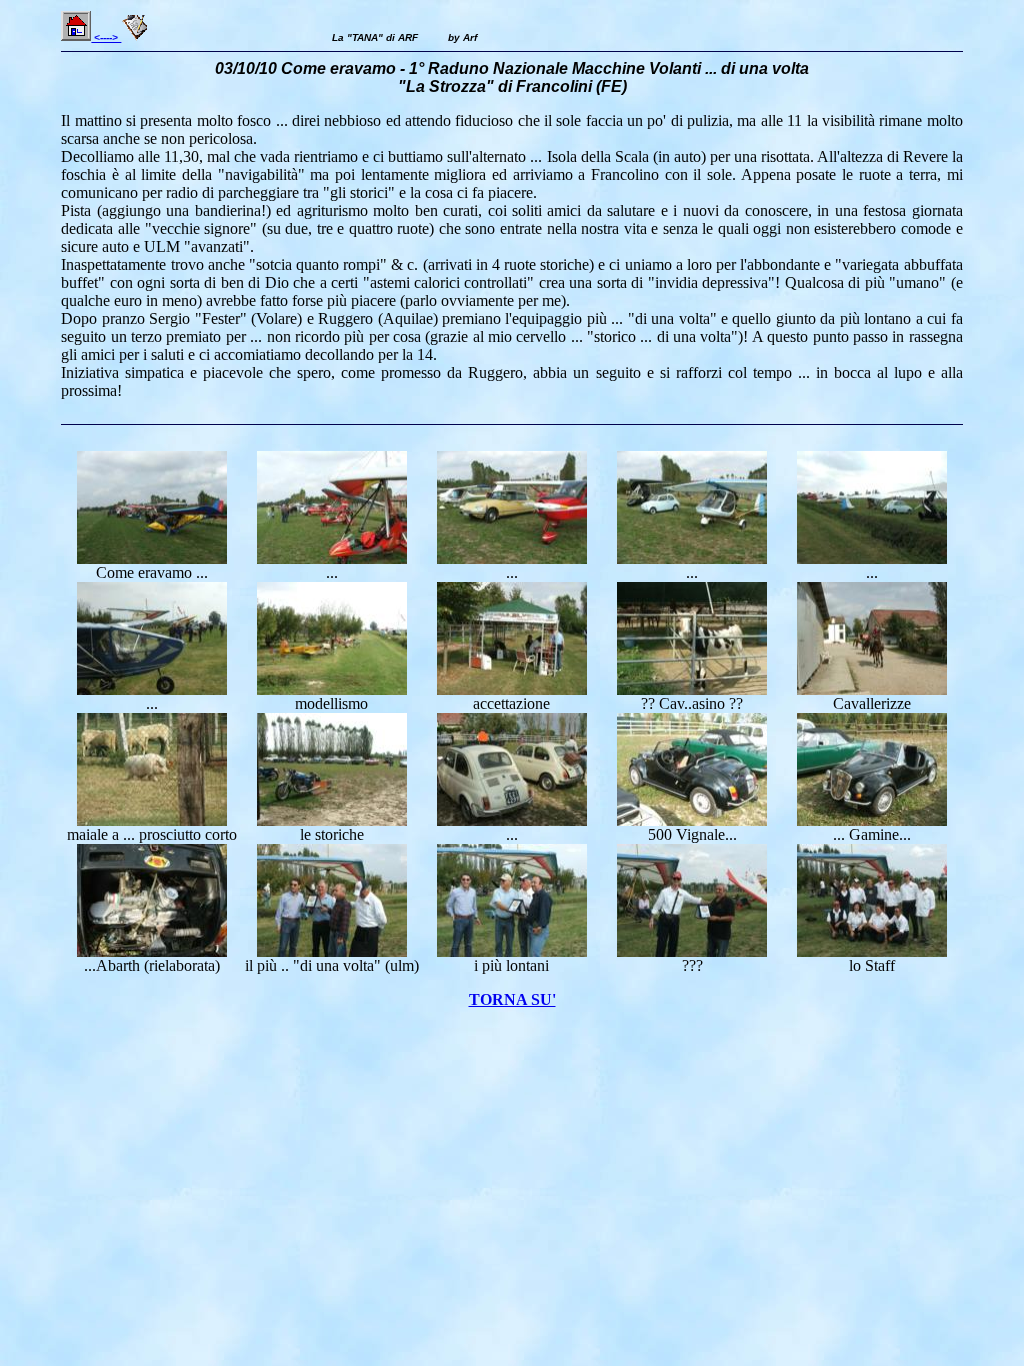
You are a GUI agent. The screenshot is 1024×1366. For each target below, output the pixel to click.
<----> (106, 37)
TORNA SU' (512, 999)
